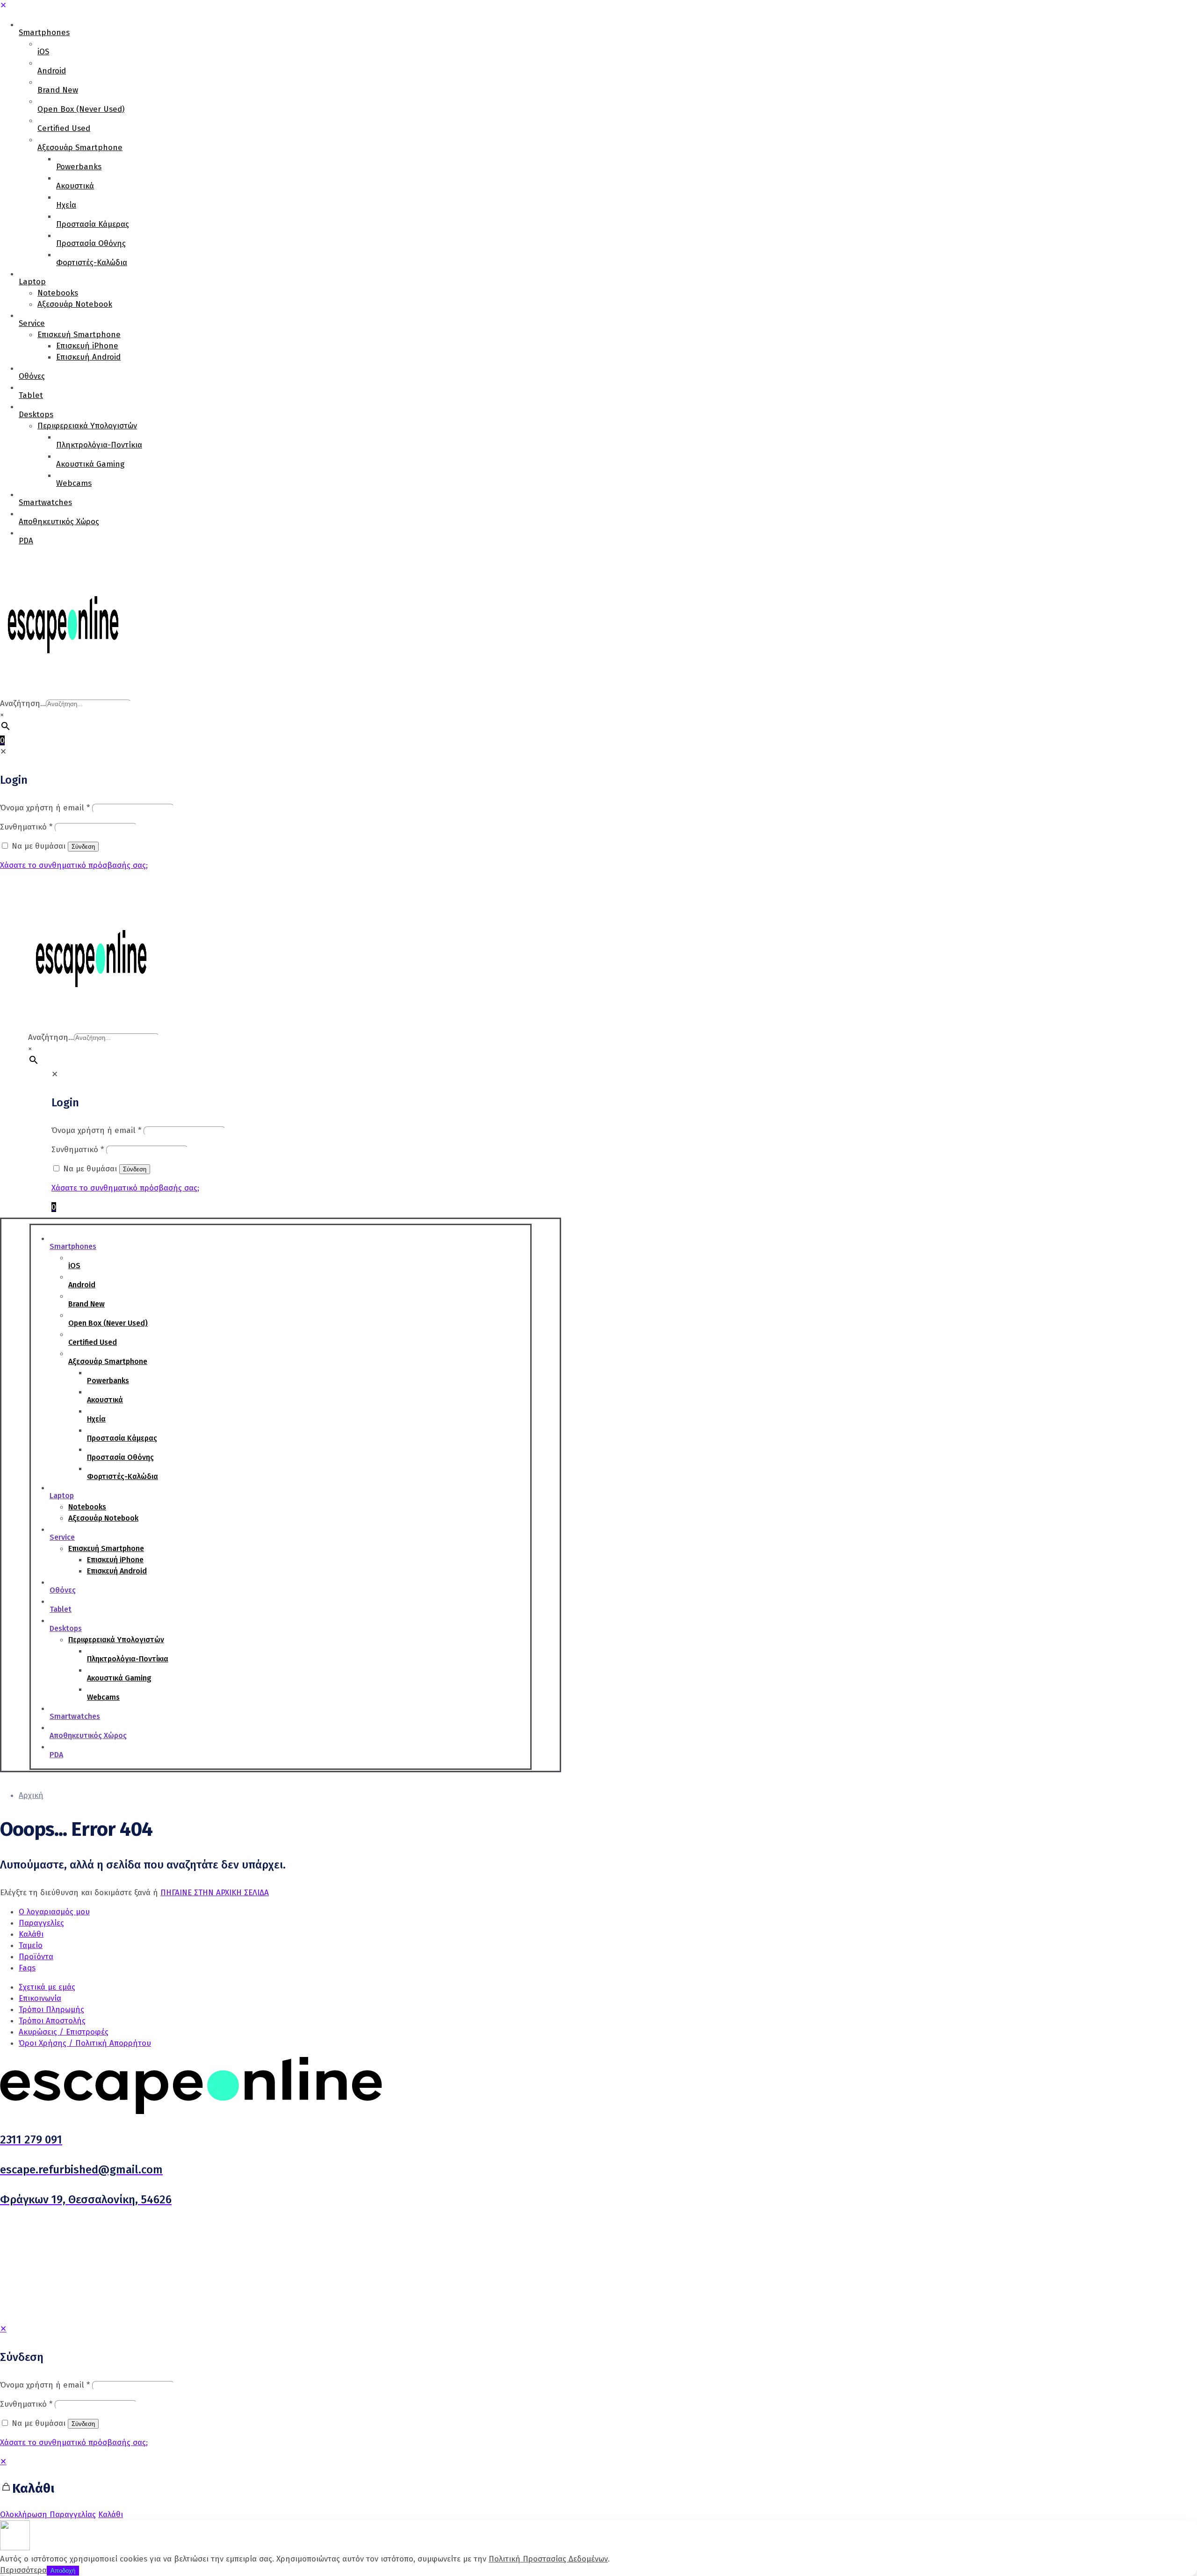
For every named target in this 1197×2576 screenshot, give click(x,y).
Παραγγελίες (41, 1923)
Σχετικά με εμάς (47, 1987)
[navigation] (598, 2488)
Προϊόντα (36, 1957)
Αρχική (31, 1795)
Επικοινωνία (40, 1998)
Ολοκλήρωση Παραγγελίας (48, 2515)
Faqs (27, 1968)
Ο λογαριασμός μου (54, 1912)
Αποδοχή (63, 2571)
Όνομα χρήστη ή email (45, 2385)
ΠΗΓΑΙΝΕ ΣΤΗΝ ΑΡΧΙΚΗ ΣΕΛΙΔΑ (215, 1893)
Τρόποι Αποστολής (52, 2021)
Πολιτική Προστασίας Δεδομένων (548, 2559)
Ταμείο (31, 1945)
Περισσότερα (23, 2570)
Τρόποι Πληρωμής (51, 2010)
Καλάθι (31, 1934)
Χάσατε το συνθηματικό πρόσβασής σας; (74, 2443)
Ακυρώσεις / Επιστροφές (64, 2032)
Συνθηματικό (26, 2404)
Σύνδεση (83, 2424)
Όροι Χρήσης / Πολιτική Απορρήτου (85, 2043)
